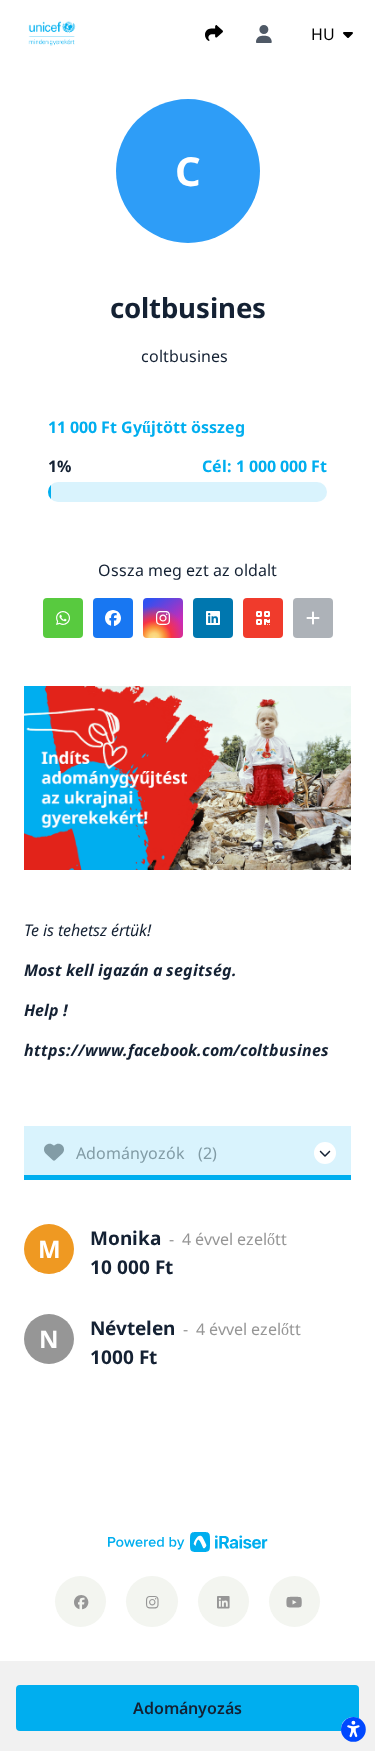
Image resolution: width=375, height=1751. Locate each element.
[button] (63, 618)
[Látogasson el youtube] (294, 1601)
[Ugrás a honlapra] (52, 32)
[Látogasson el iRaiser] (188, 1541)
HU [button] (325, 34)
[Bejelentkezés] (264, 34)
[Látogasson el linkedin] (223, 1601)
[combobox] (332, 34)
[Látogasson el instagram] (151, 1601)
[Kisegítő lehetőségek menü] (353, 1729)
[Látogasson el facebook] (80, 1601)
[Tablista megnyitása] (187, 1153)
